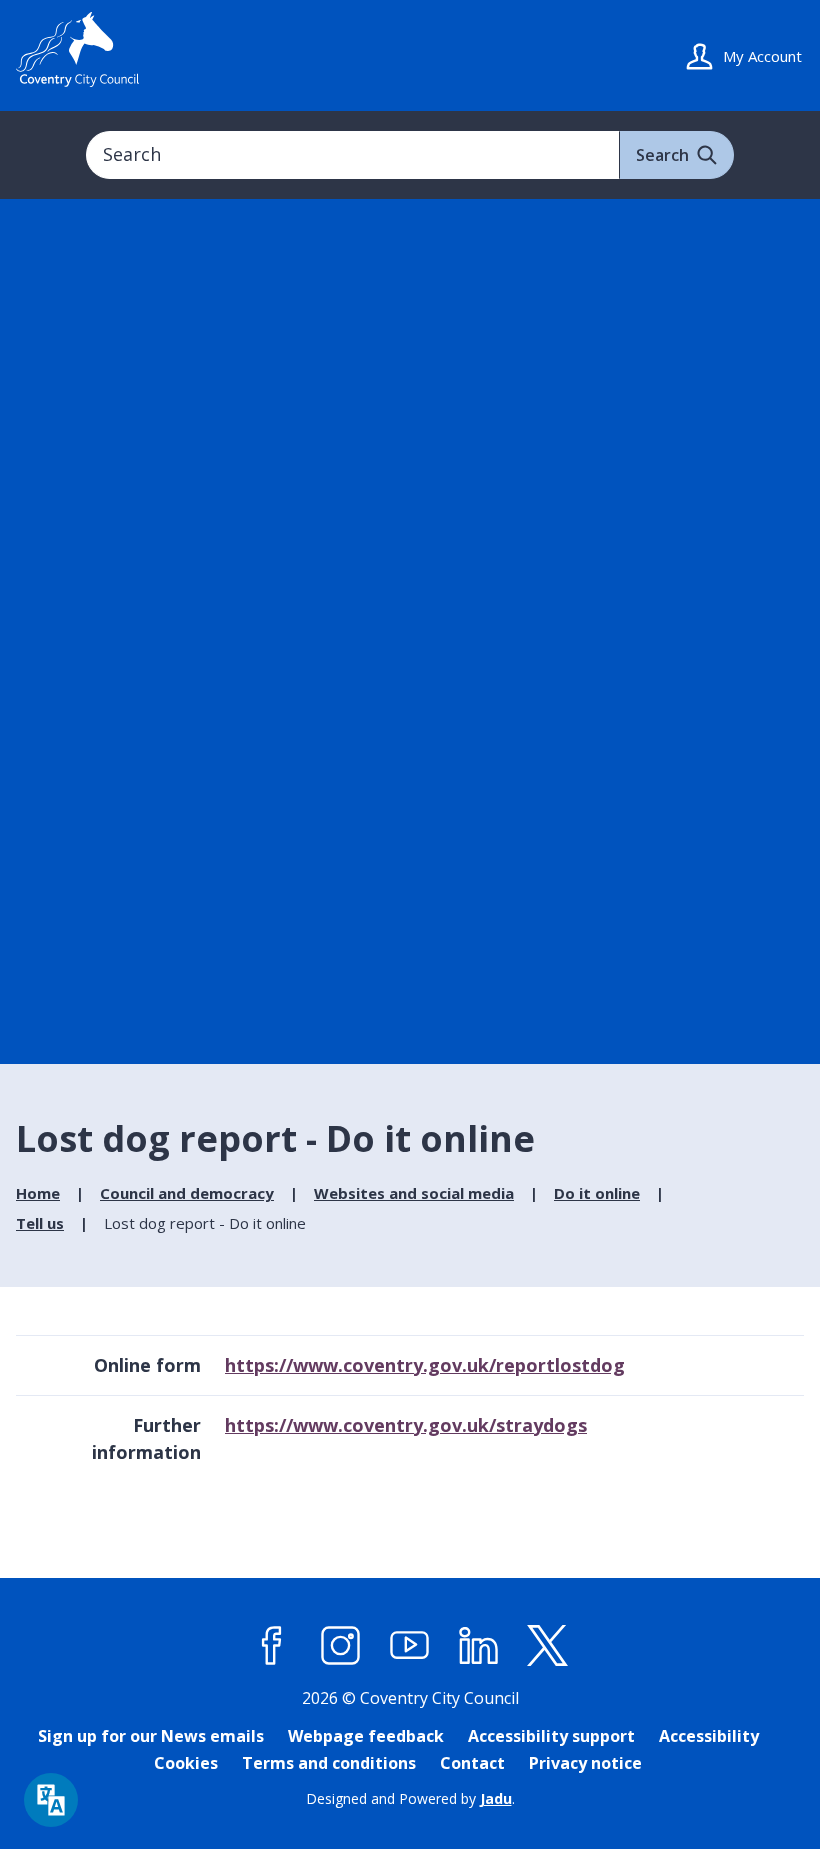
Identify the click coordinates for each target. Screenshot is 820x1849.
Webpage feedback (366, 1736)
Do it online (597, 1193)
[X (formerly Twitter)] (548, 1646)
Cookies (186, 1763)
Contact (472, 1763)
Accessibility (709, 1736)
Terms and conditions (329, 1763)
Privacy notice (585, 1763)
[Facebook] (272, 1646)
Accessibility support (551, 1736)
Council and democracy (187, 1193)
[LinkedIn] (479, 1646)
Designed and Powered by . (410, 1798)
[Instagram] (341, 1646)
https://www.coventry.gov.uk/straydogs (406, 1425)
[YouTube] (410, 1646)
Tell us (40, 1223)
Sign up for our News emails (151, 1736)
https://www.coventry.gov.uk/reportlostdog (425, 1365)
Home (38, 1193)
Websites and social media (414, 1193)
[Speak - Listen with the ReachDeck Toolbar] (51, 1800)
